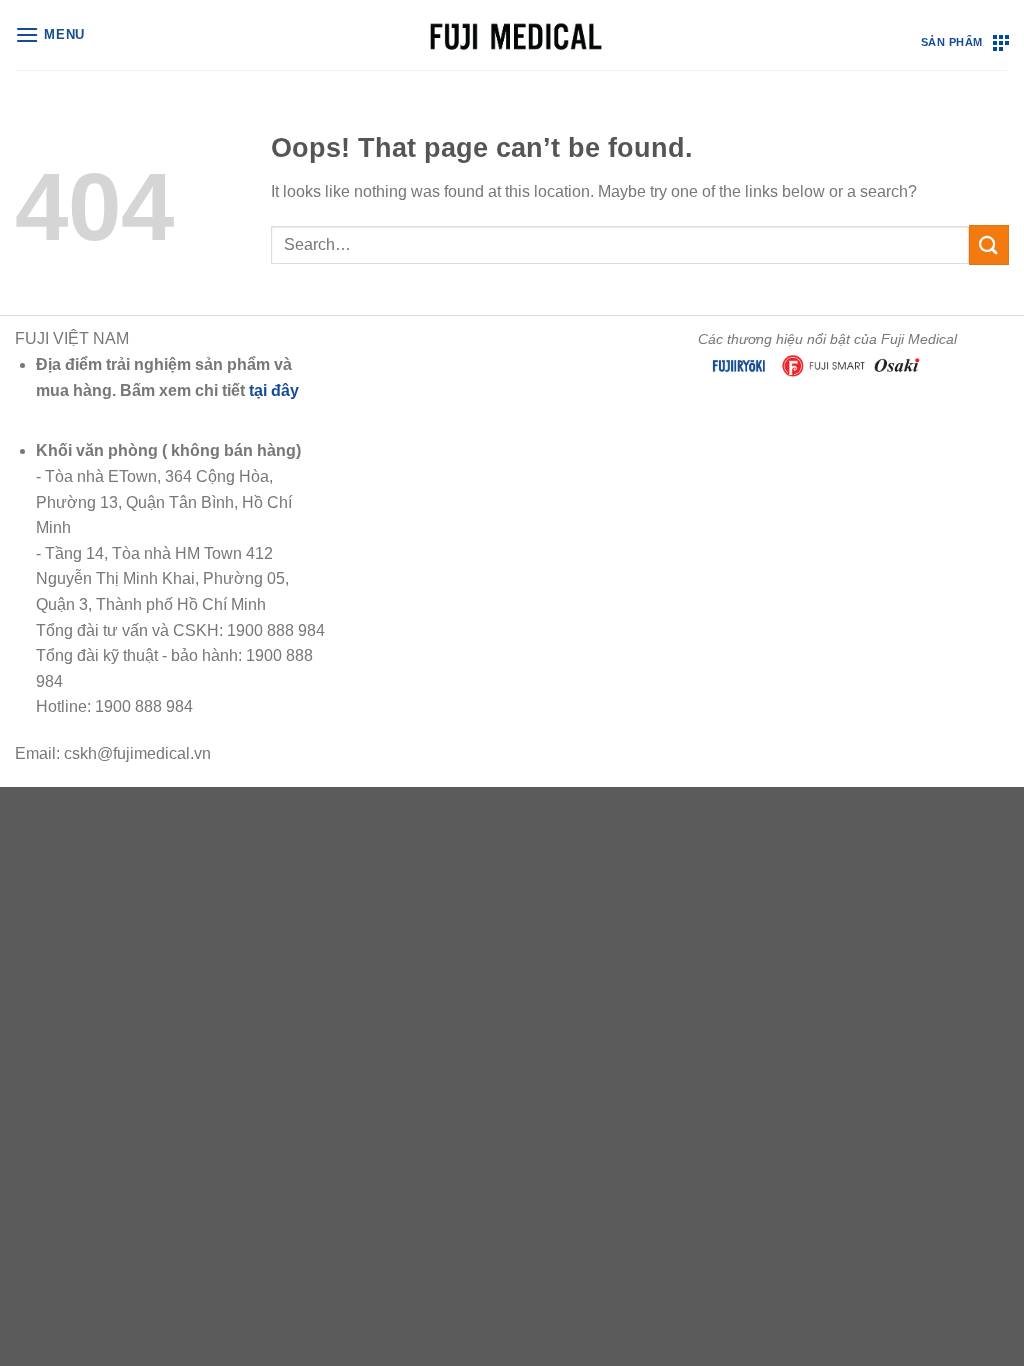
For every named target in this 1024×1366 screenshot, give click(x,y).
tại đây (274, 390)
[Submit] (989, 244)
